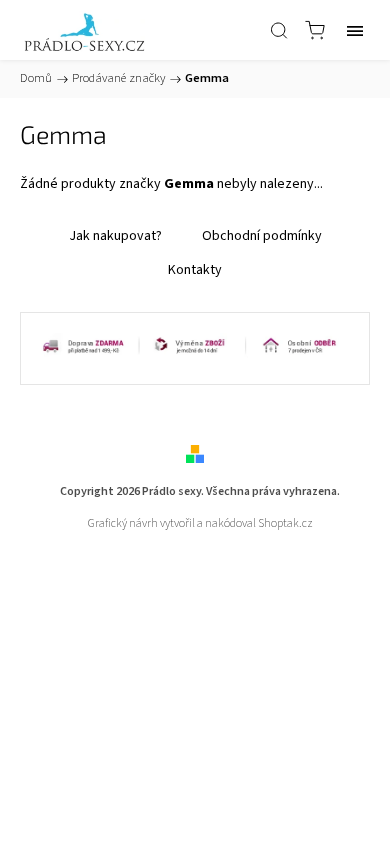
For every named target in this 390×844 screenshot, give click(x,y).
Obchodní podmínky (262, 236)
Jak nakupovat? (115, 236)
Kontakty (195, 270)
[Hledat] (279, 30)
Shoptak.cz (285, 523)
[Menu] (355, 30)
